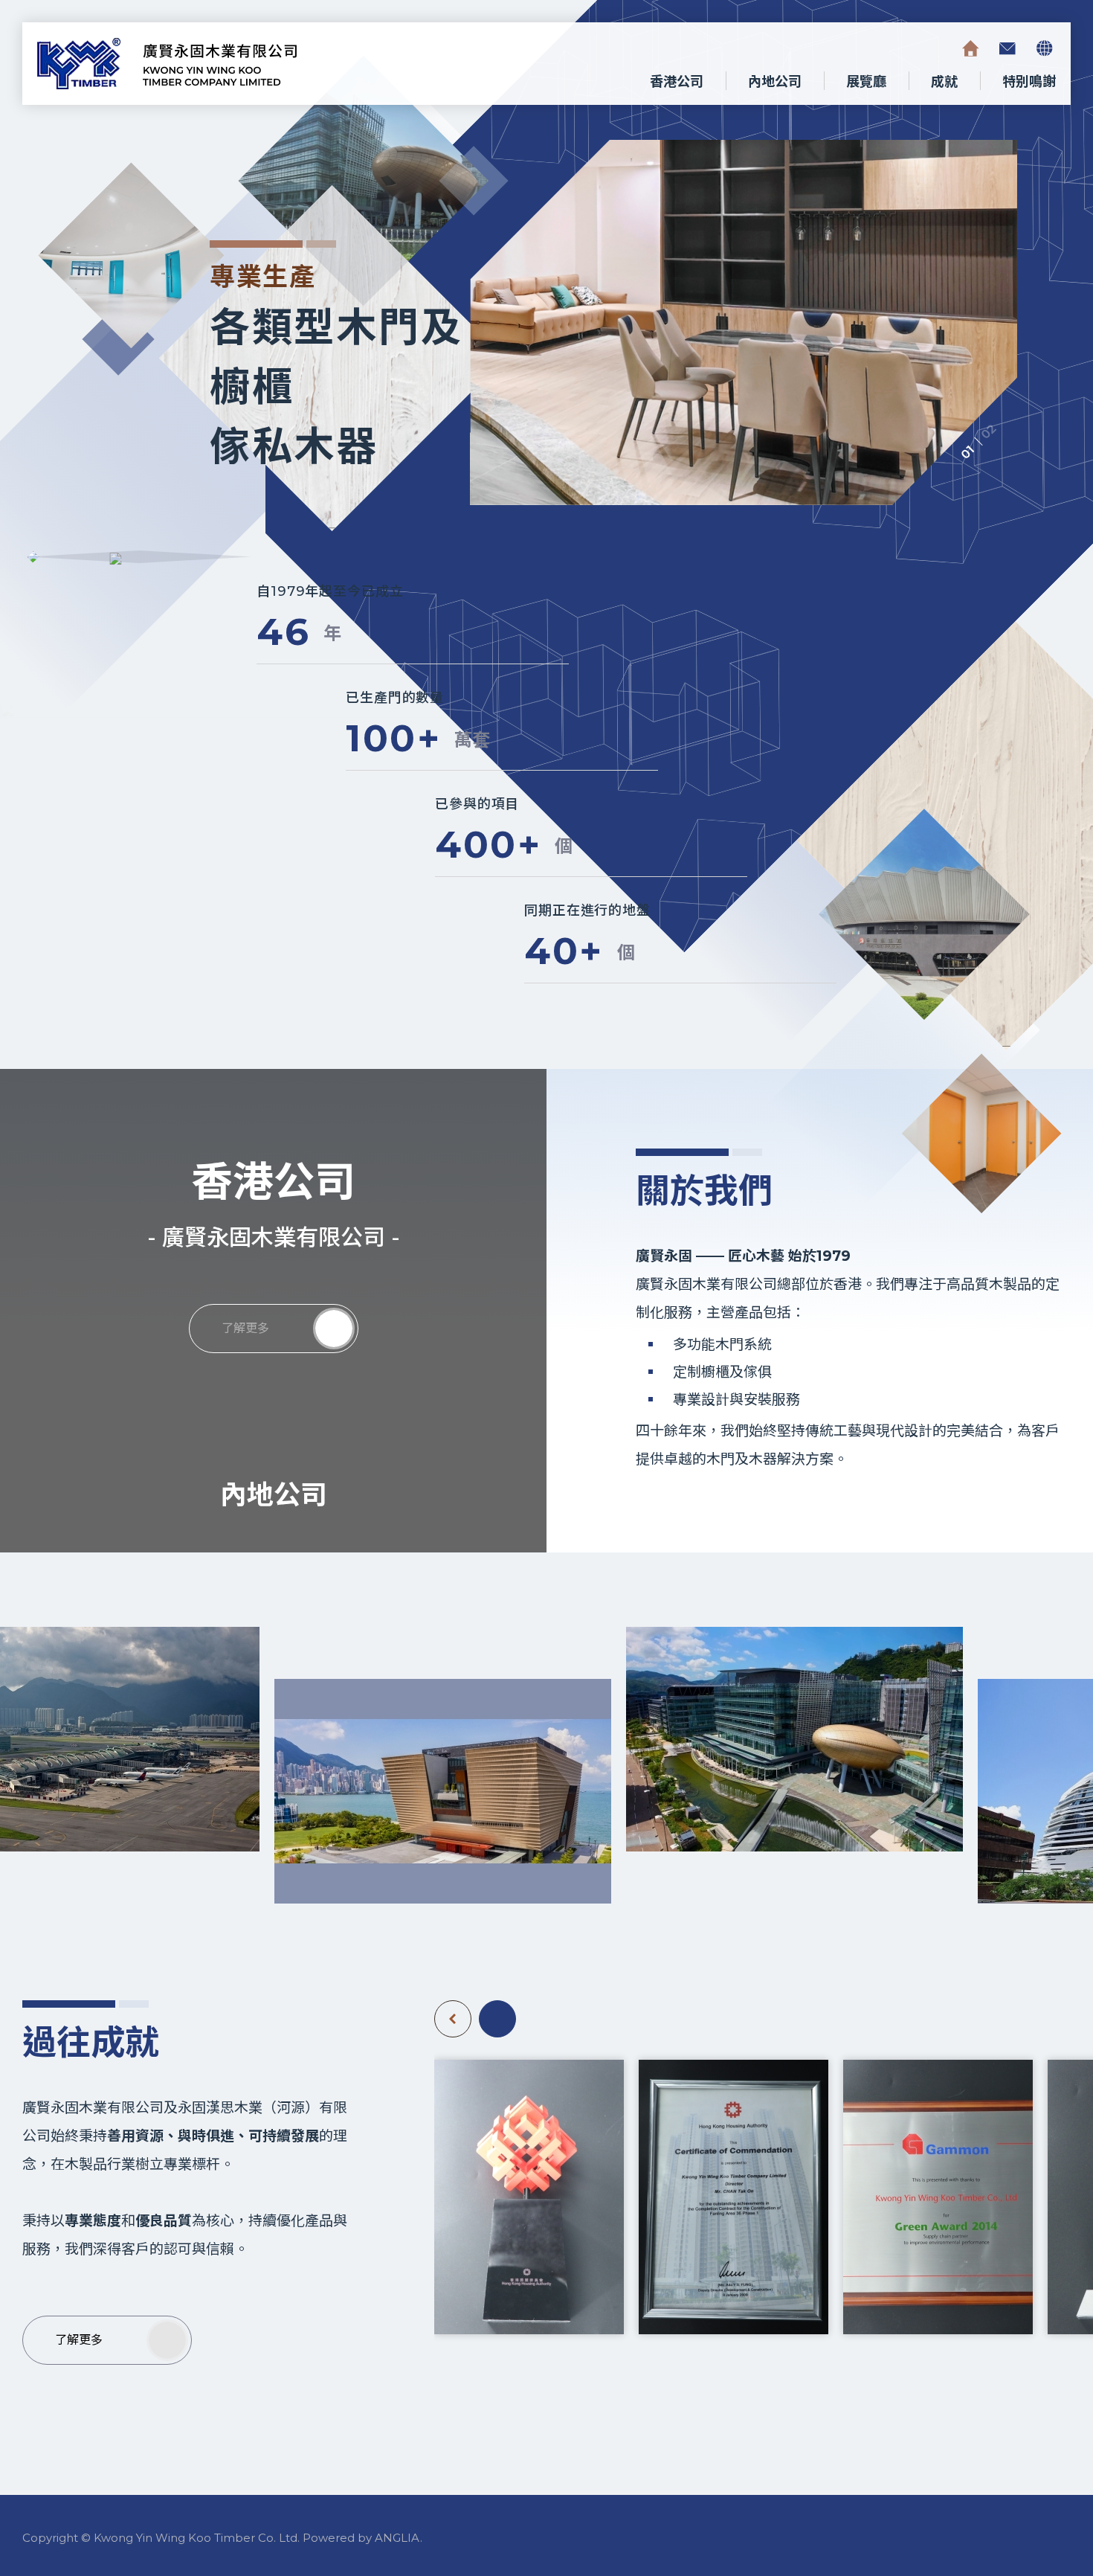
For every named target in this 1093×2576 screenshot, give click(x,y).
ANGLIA (397, 2538)
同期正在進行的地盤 (587, 910)
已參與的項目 (477, 804)
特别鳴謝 (1029, 82)
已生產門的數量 (395, 698)
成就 (944, 82)
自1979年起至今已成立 (330, 591)
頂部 (973, 2485)
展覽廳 (866, 82)
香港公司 (677, 82)
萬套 (472, 740)
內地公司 (775, 82)
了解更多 (245, 1328)
